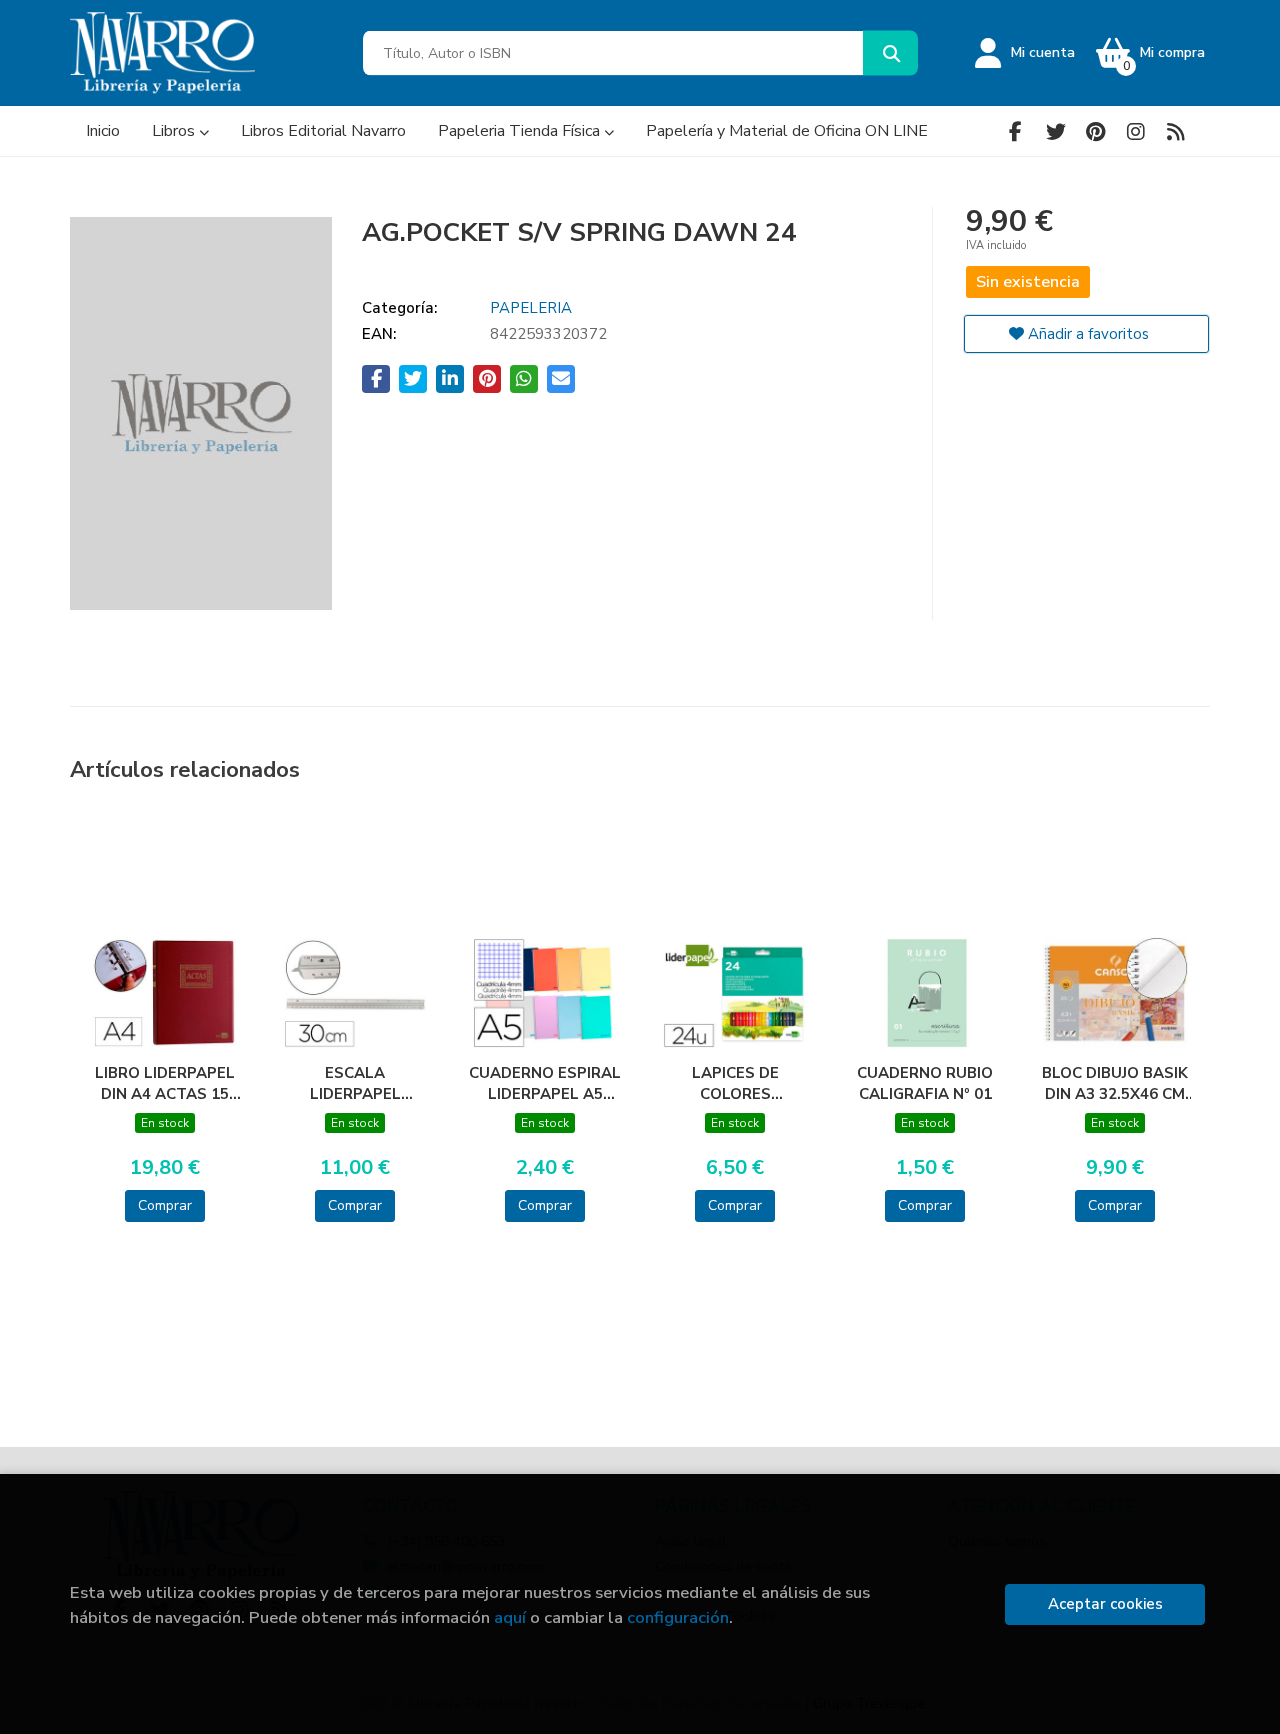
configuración (678, 1617)
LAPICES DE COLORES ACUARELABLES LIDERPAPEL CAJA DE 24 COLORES (735, 1083)
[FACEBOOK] (1015, 131)
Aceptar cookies (1105, 1604)
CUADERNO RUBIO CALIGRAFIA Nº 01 (925, 1083)
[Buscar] (890, 53)
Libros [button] (175, 131)
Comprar (165, 1205)
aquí (510, 1617)
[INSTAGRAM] (1135, 131)
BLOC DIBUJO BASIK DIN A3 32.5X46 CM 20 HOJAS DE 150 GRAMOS (1115, 1083)
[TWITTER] (1055, 131)
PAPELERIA (531, 308)
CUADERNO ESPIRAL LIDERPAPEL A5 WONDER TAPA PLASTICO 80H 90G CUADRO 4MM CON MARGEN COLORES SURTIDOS (545, 1083)
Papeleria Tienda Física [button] (521, 131)
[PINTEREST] (1095, 131)
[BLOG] (1175, 131)
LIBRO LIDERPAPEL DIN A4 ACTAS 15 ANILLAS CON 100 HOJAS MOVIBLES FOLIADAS (165, 1083)
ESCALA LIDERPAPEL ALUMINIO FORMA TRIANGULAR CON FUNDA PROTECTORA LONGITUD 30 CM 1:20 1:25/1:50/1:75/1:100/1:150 (355, 1083)
